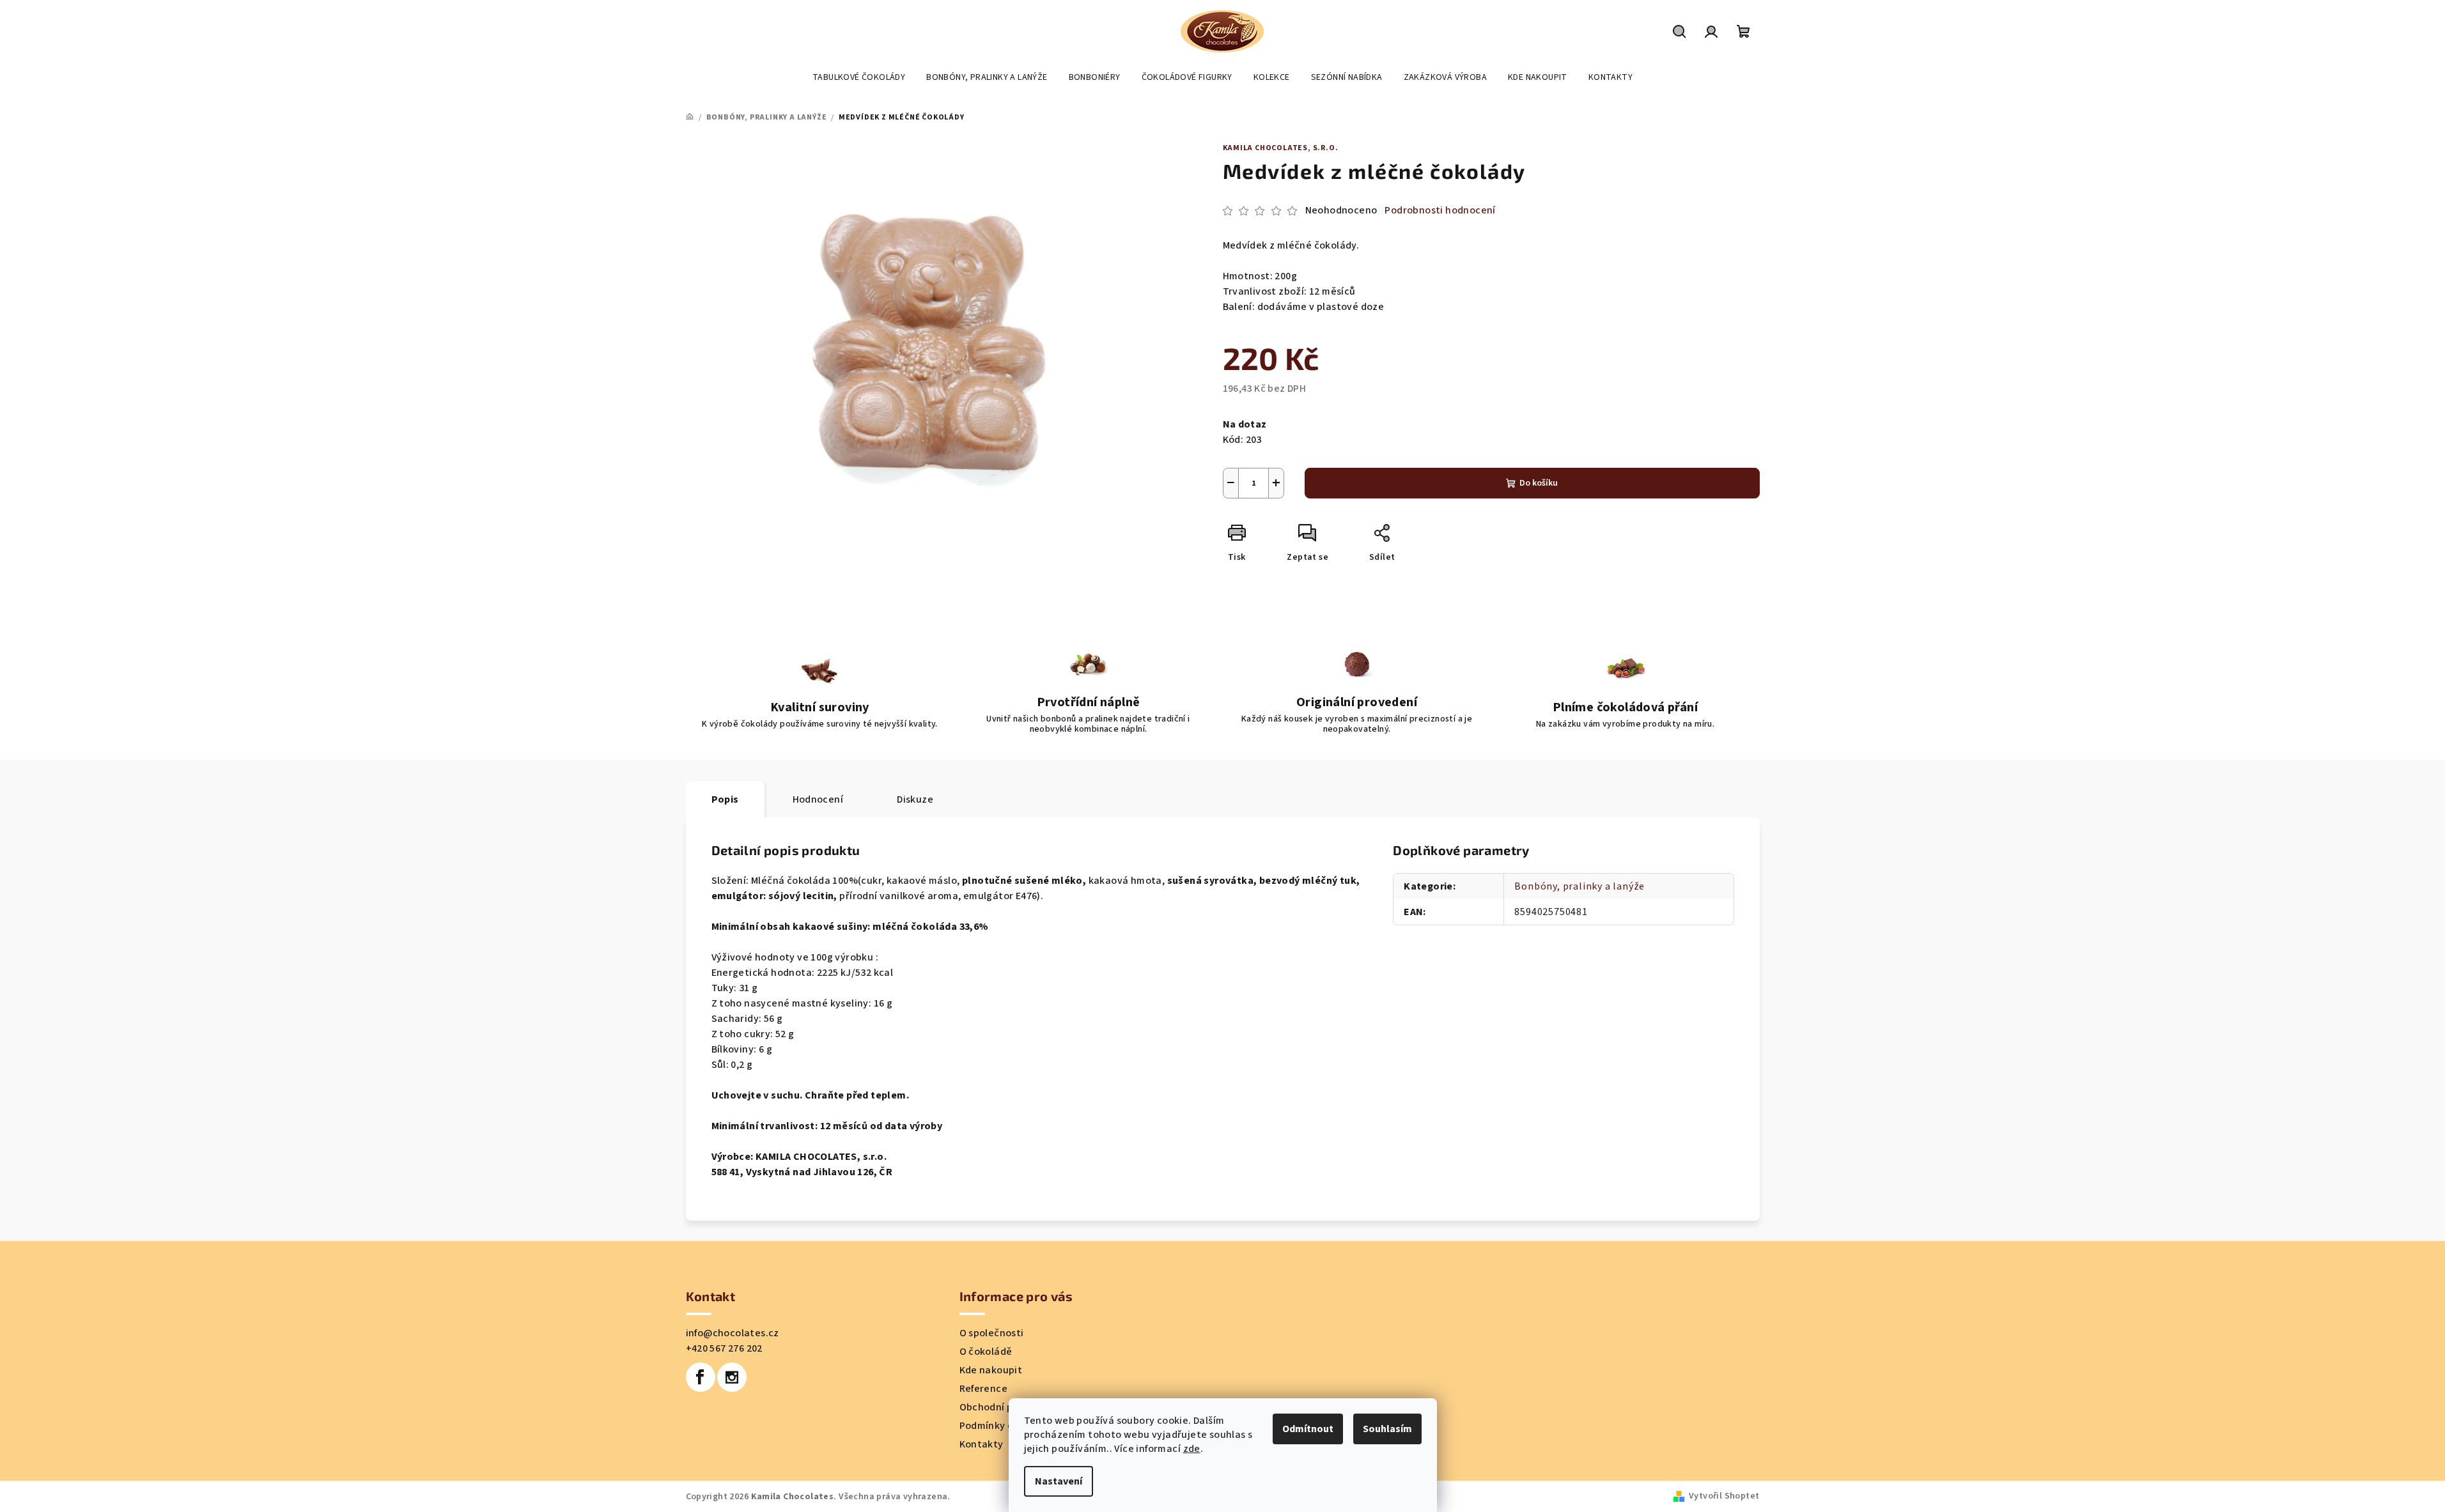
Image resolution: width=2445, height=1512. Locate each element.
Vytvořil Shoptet (1724, 1496)
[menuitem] (859, 77)
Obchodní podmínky (1006, 1407)
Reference (984, 1389)
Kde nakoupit (991, 1370)
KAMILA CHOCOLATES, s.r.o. (1281, 148)
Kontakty (982, 1444)
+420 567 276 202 (724, 1348)
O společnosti (992, 1333)
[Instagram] (732, 1377)
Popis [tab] (725, 799)
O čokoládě (986, 1352)
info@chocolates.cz (733, 1333)
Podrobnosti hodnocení (1440, 210)
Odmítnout (1308, 1429)
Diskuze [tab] (915, 799)
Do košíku (1539, 483)
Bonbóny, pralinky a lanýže (1580, 886)
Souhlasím (1387, 1429)
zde (1192, 1449)
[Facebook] (701, 1377)
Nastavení (1059, 1481)
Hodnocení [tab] (818, 799)
